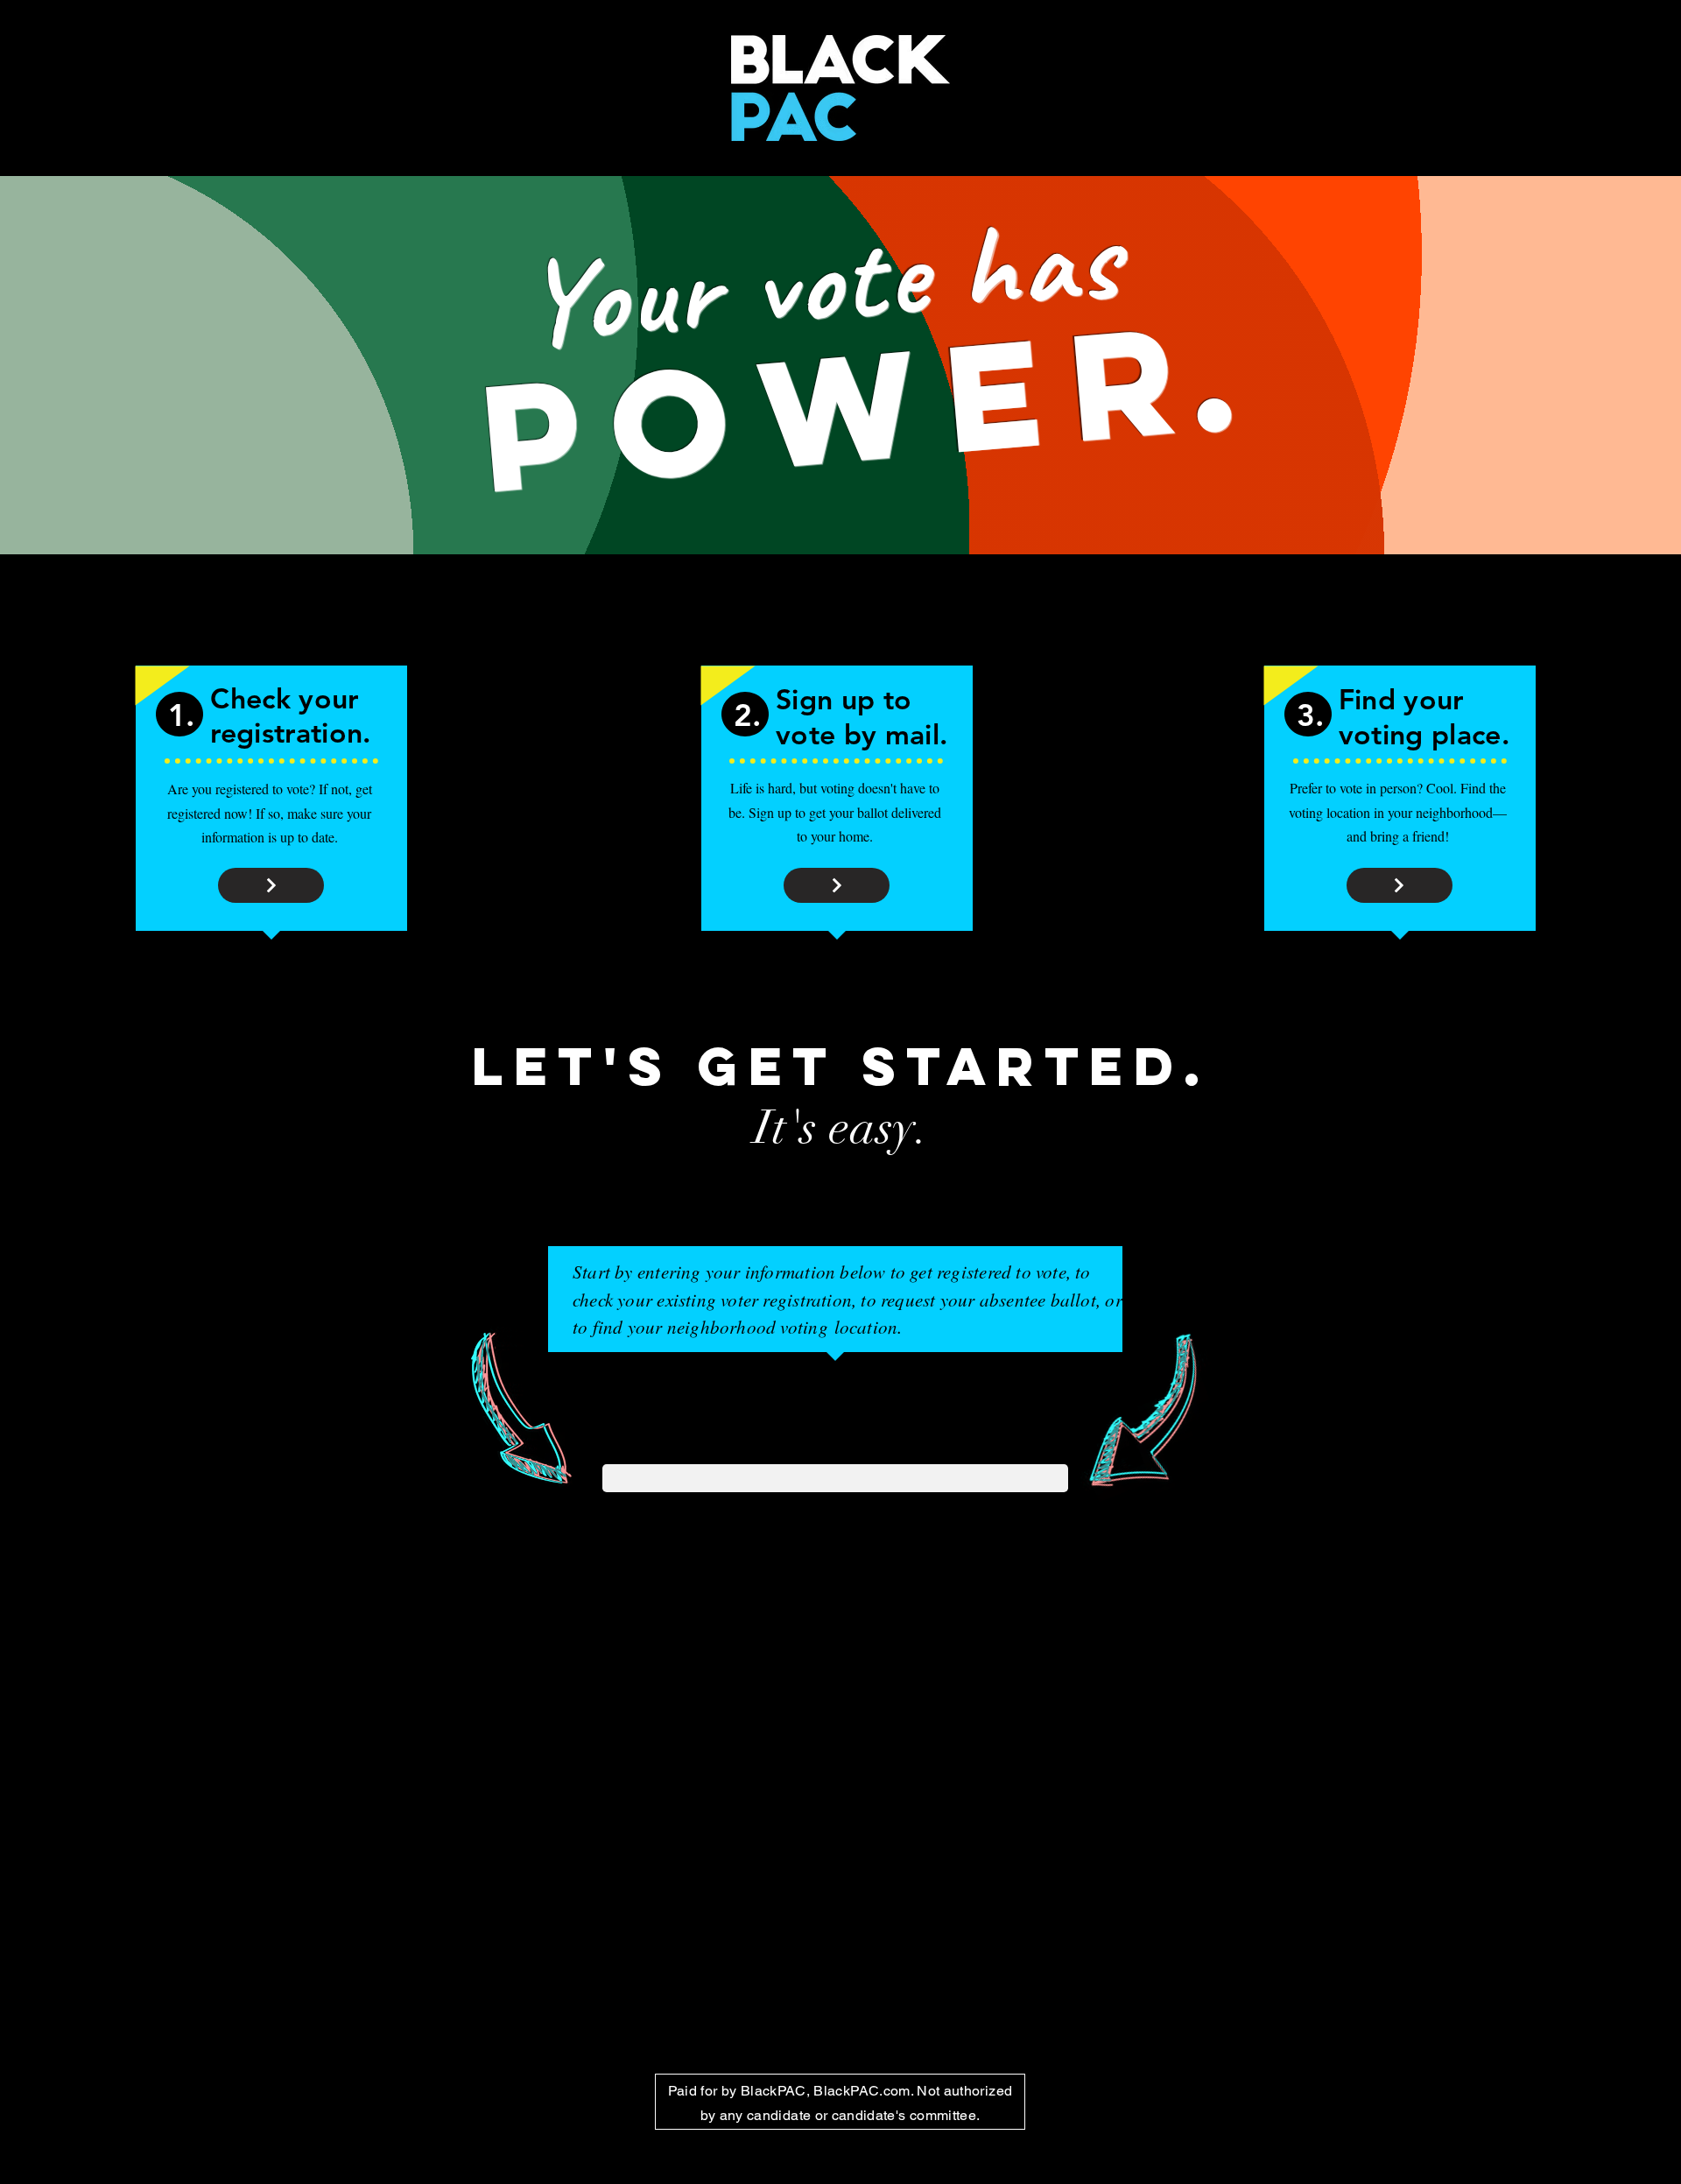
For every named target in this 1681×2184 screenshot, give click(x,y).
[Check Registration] (271, 885)
